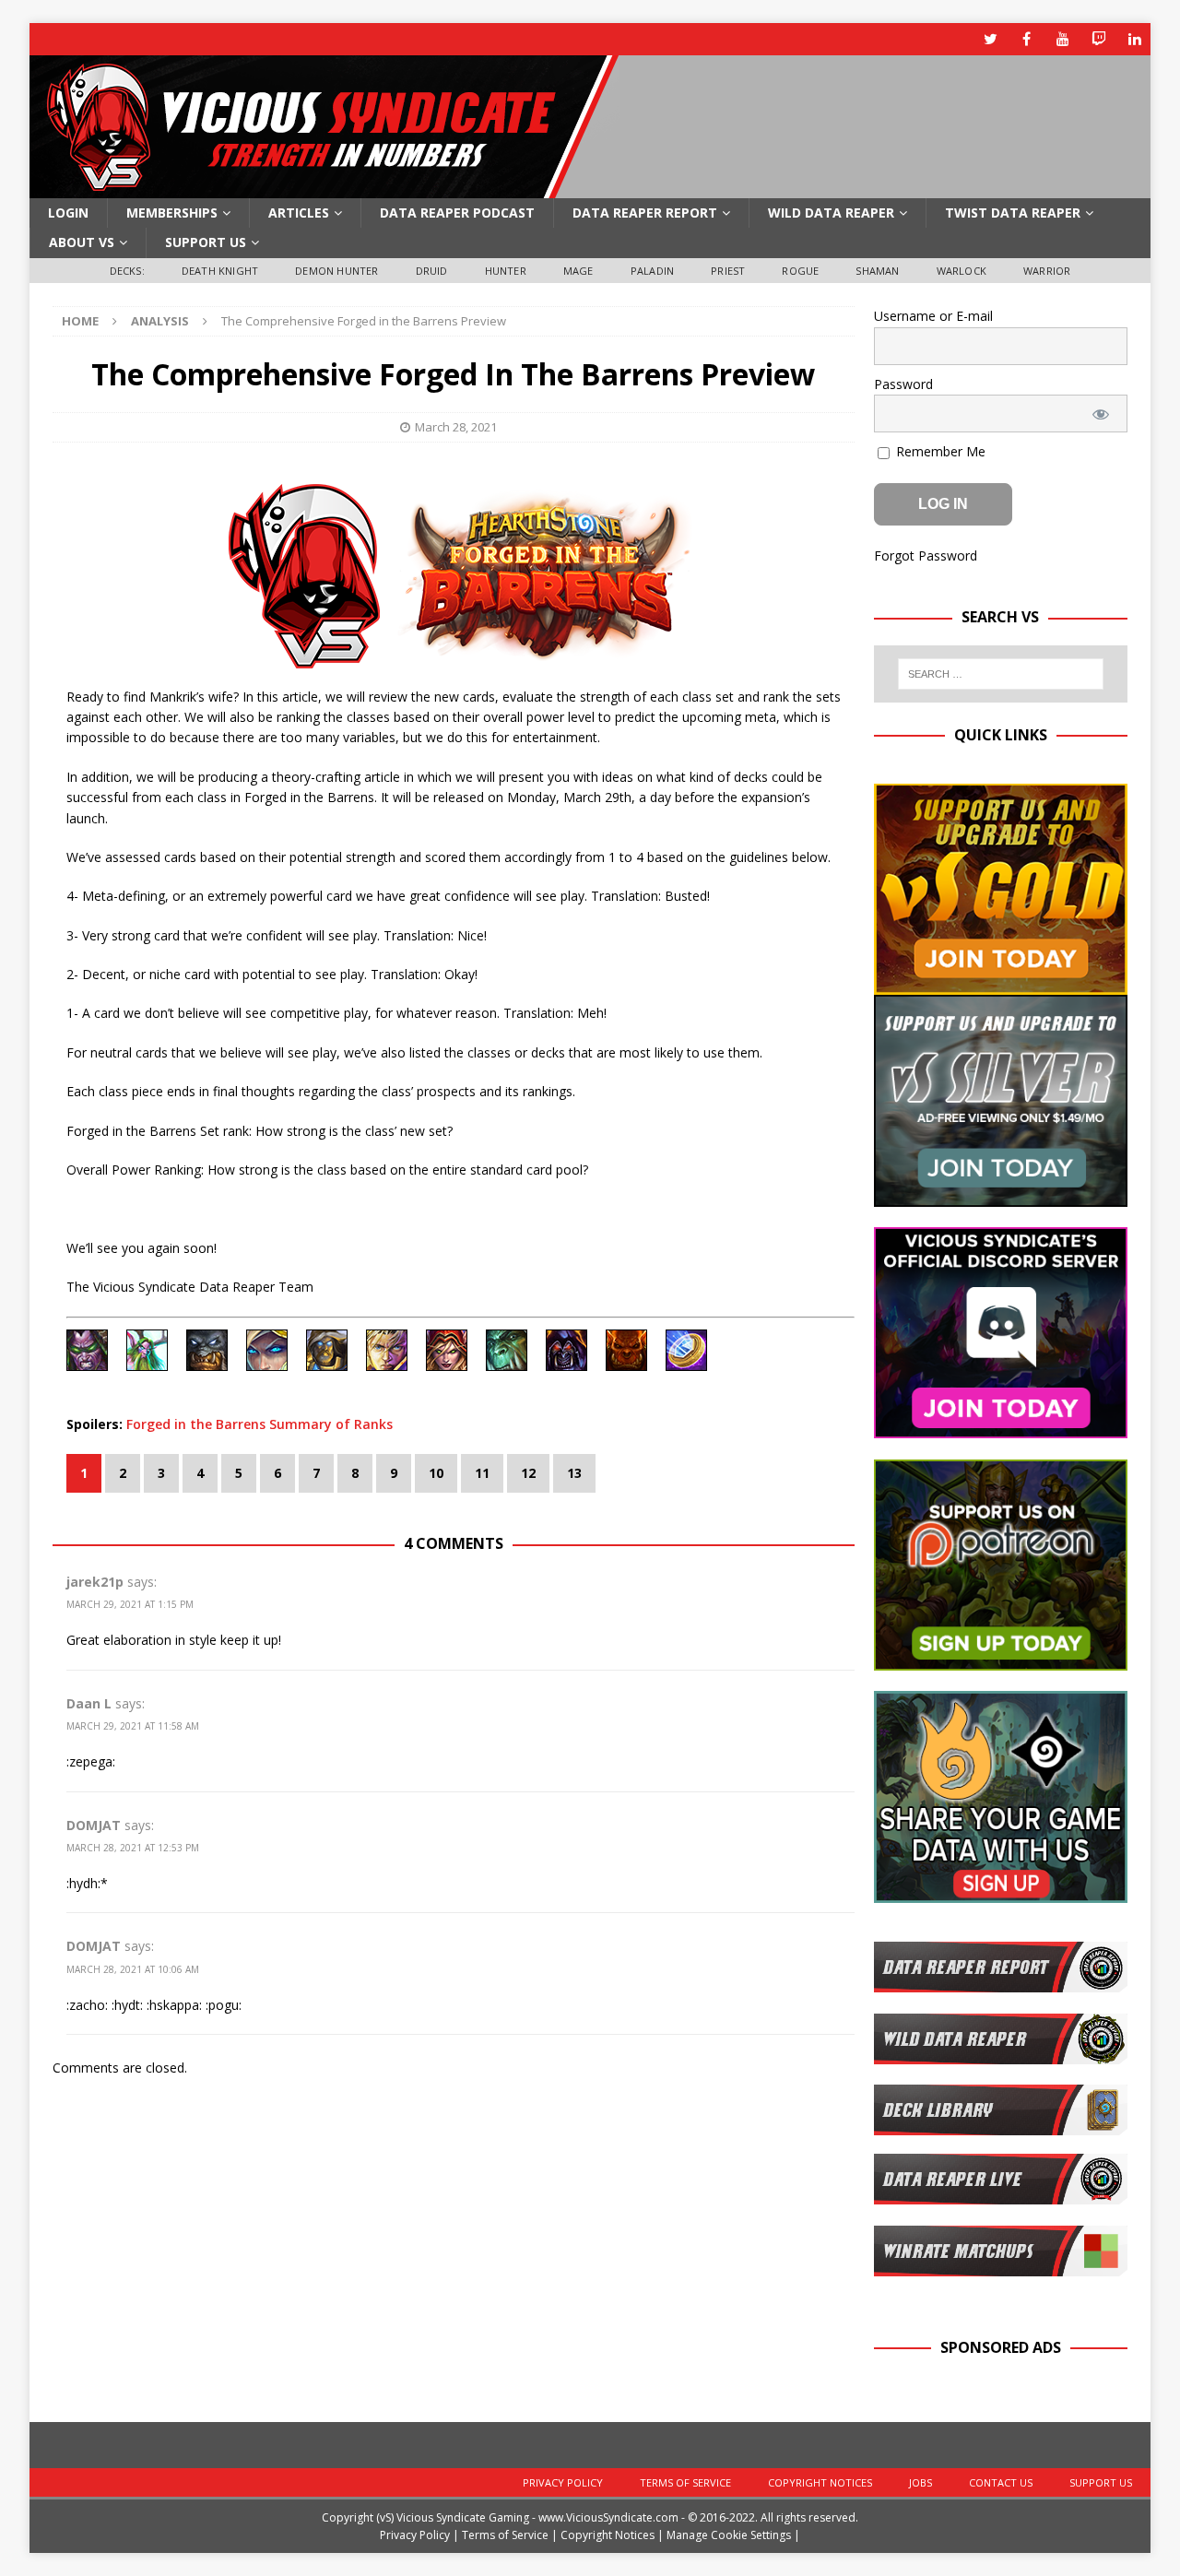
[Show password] (1101, 414)
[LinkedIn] (1134, 39)
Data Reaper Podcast (457, 213)
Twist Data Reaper (1013, 213)
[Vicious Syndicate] (324, 188)
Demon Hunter (336, 271)
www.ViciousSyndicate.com (608, 2517)
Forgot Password (926, 555)
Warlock (962, 271)
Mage (578, 271)
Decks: (127, 271)
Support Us (206, 242)
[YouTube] (1062, 39)
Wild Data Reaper (831, 213)
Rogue (800, 271)
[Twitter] (991, 39)
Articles (299, 213)
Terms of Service (685, 2482)
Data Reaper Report (645, 213)
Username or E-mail (933, 316)
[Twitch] (1098, 39)
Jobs (920, 2482)
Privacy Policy (563, 2482)
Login (68, 213)
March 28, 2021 (456, 427)
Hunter (506, 271)
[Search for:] (1001, 674)
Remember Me (939, 451)
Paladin (652, 271)
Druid (432, 271)
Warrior (1047, 271)
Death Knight (220, 271)
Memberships (172, 213)
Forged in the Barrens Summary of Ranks (260, 1424)
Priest (728, 271)
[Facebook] (1027, 39)
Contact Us (1001, 2482)
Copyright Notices (820, 2482)
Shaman (877, 271)
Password (903, 384)
